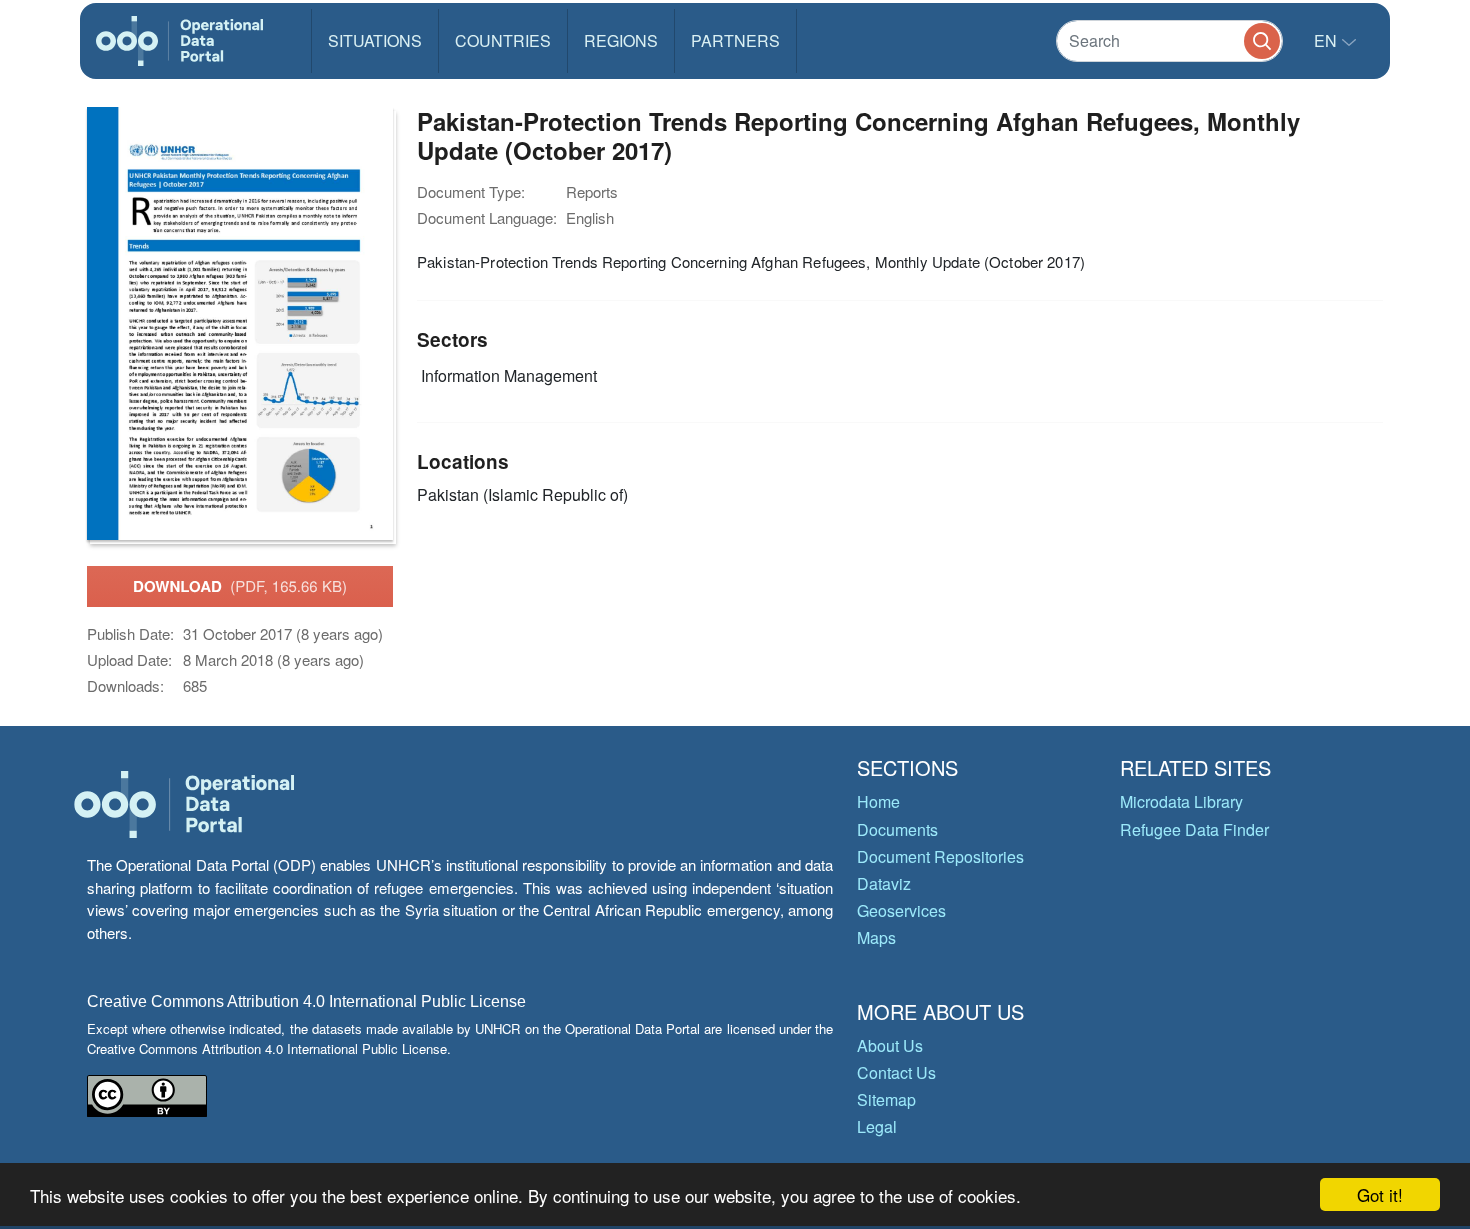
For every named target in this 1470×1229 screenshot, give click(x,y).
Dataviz (884, 883)
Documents (897, 829)
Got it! (1380, 1194)
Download (240, 586)
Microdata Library (1181, 801)
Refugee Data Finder (1194, 829)
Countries (503, 40)
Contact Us (896, 1072)
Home (878, 801)
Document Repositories (940, 856)
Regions (621, 40)
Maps (876, 937)
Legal (877, 1126)
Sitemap (886, 1099)
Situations (375, 40)
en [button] (1327, 40)
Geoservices (901, 910)
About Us (890, 1045)
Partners (735, 40)
